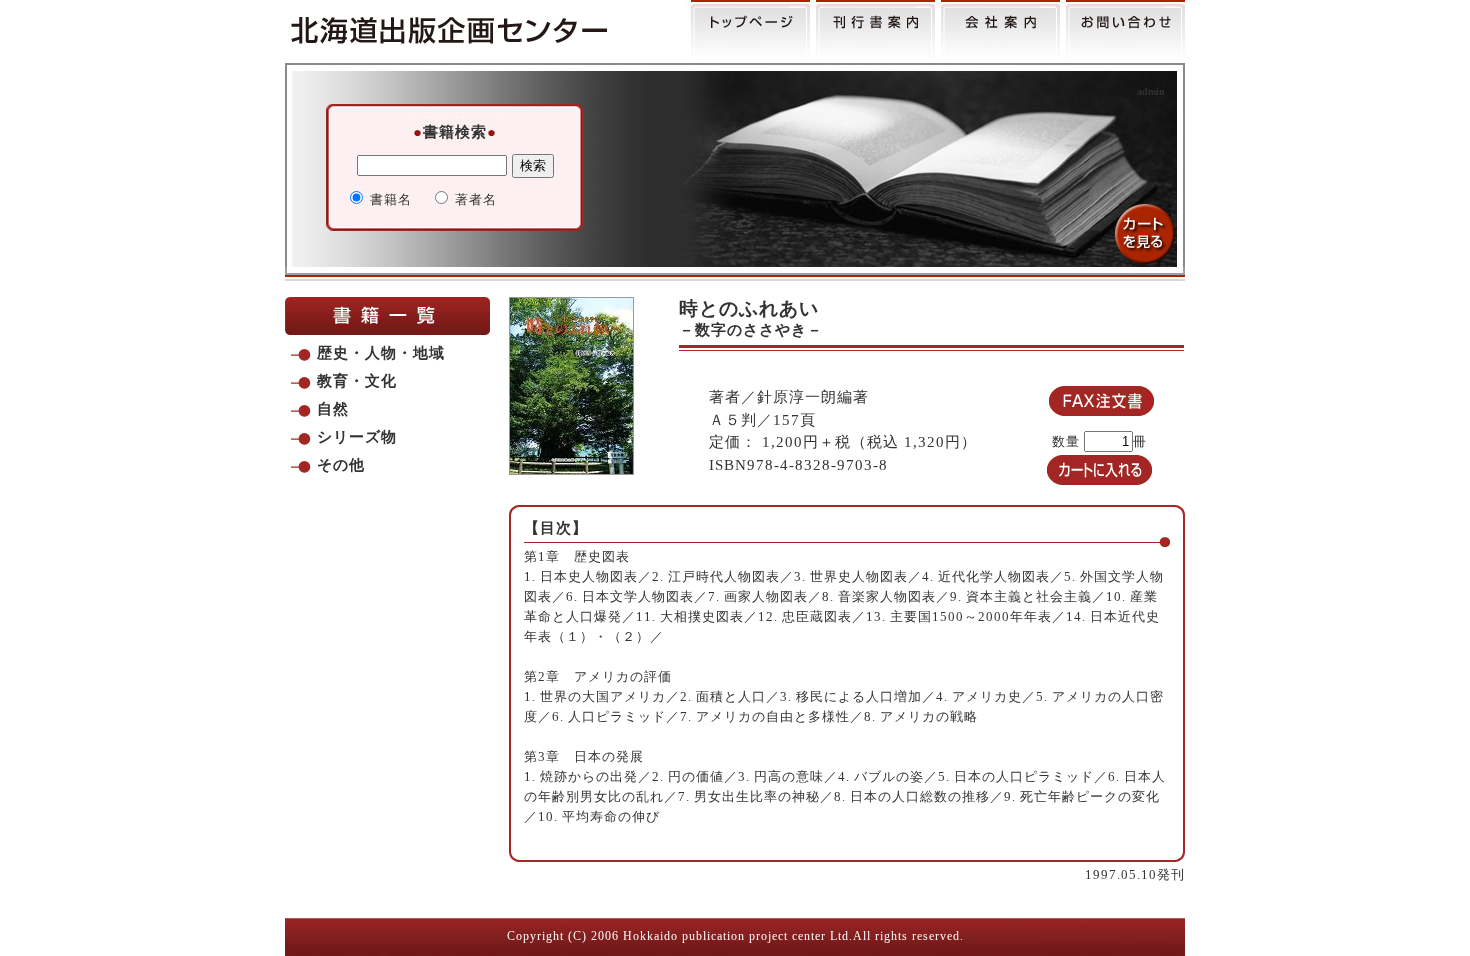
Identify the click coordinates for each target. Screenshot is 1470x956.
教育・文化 (357, 381)
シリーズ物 (357, 437)
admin (1151, 91)
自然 (333, 409)
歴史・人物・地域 (381, 353)
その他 (341, 465)
